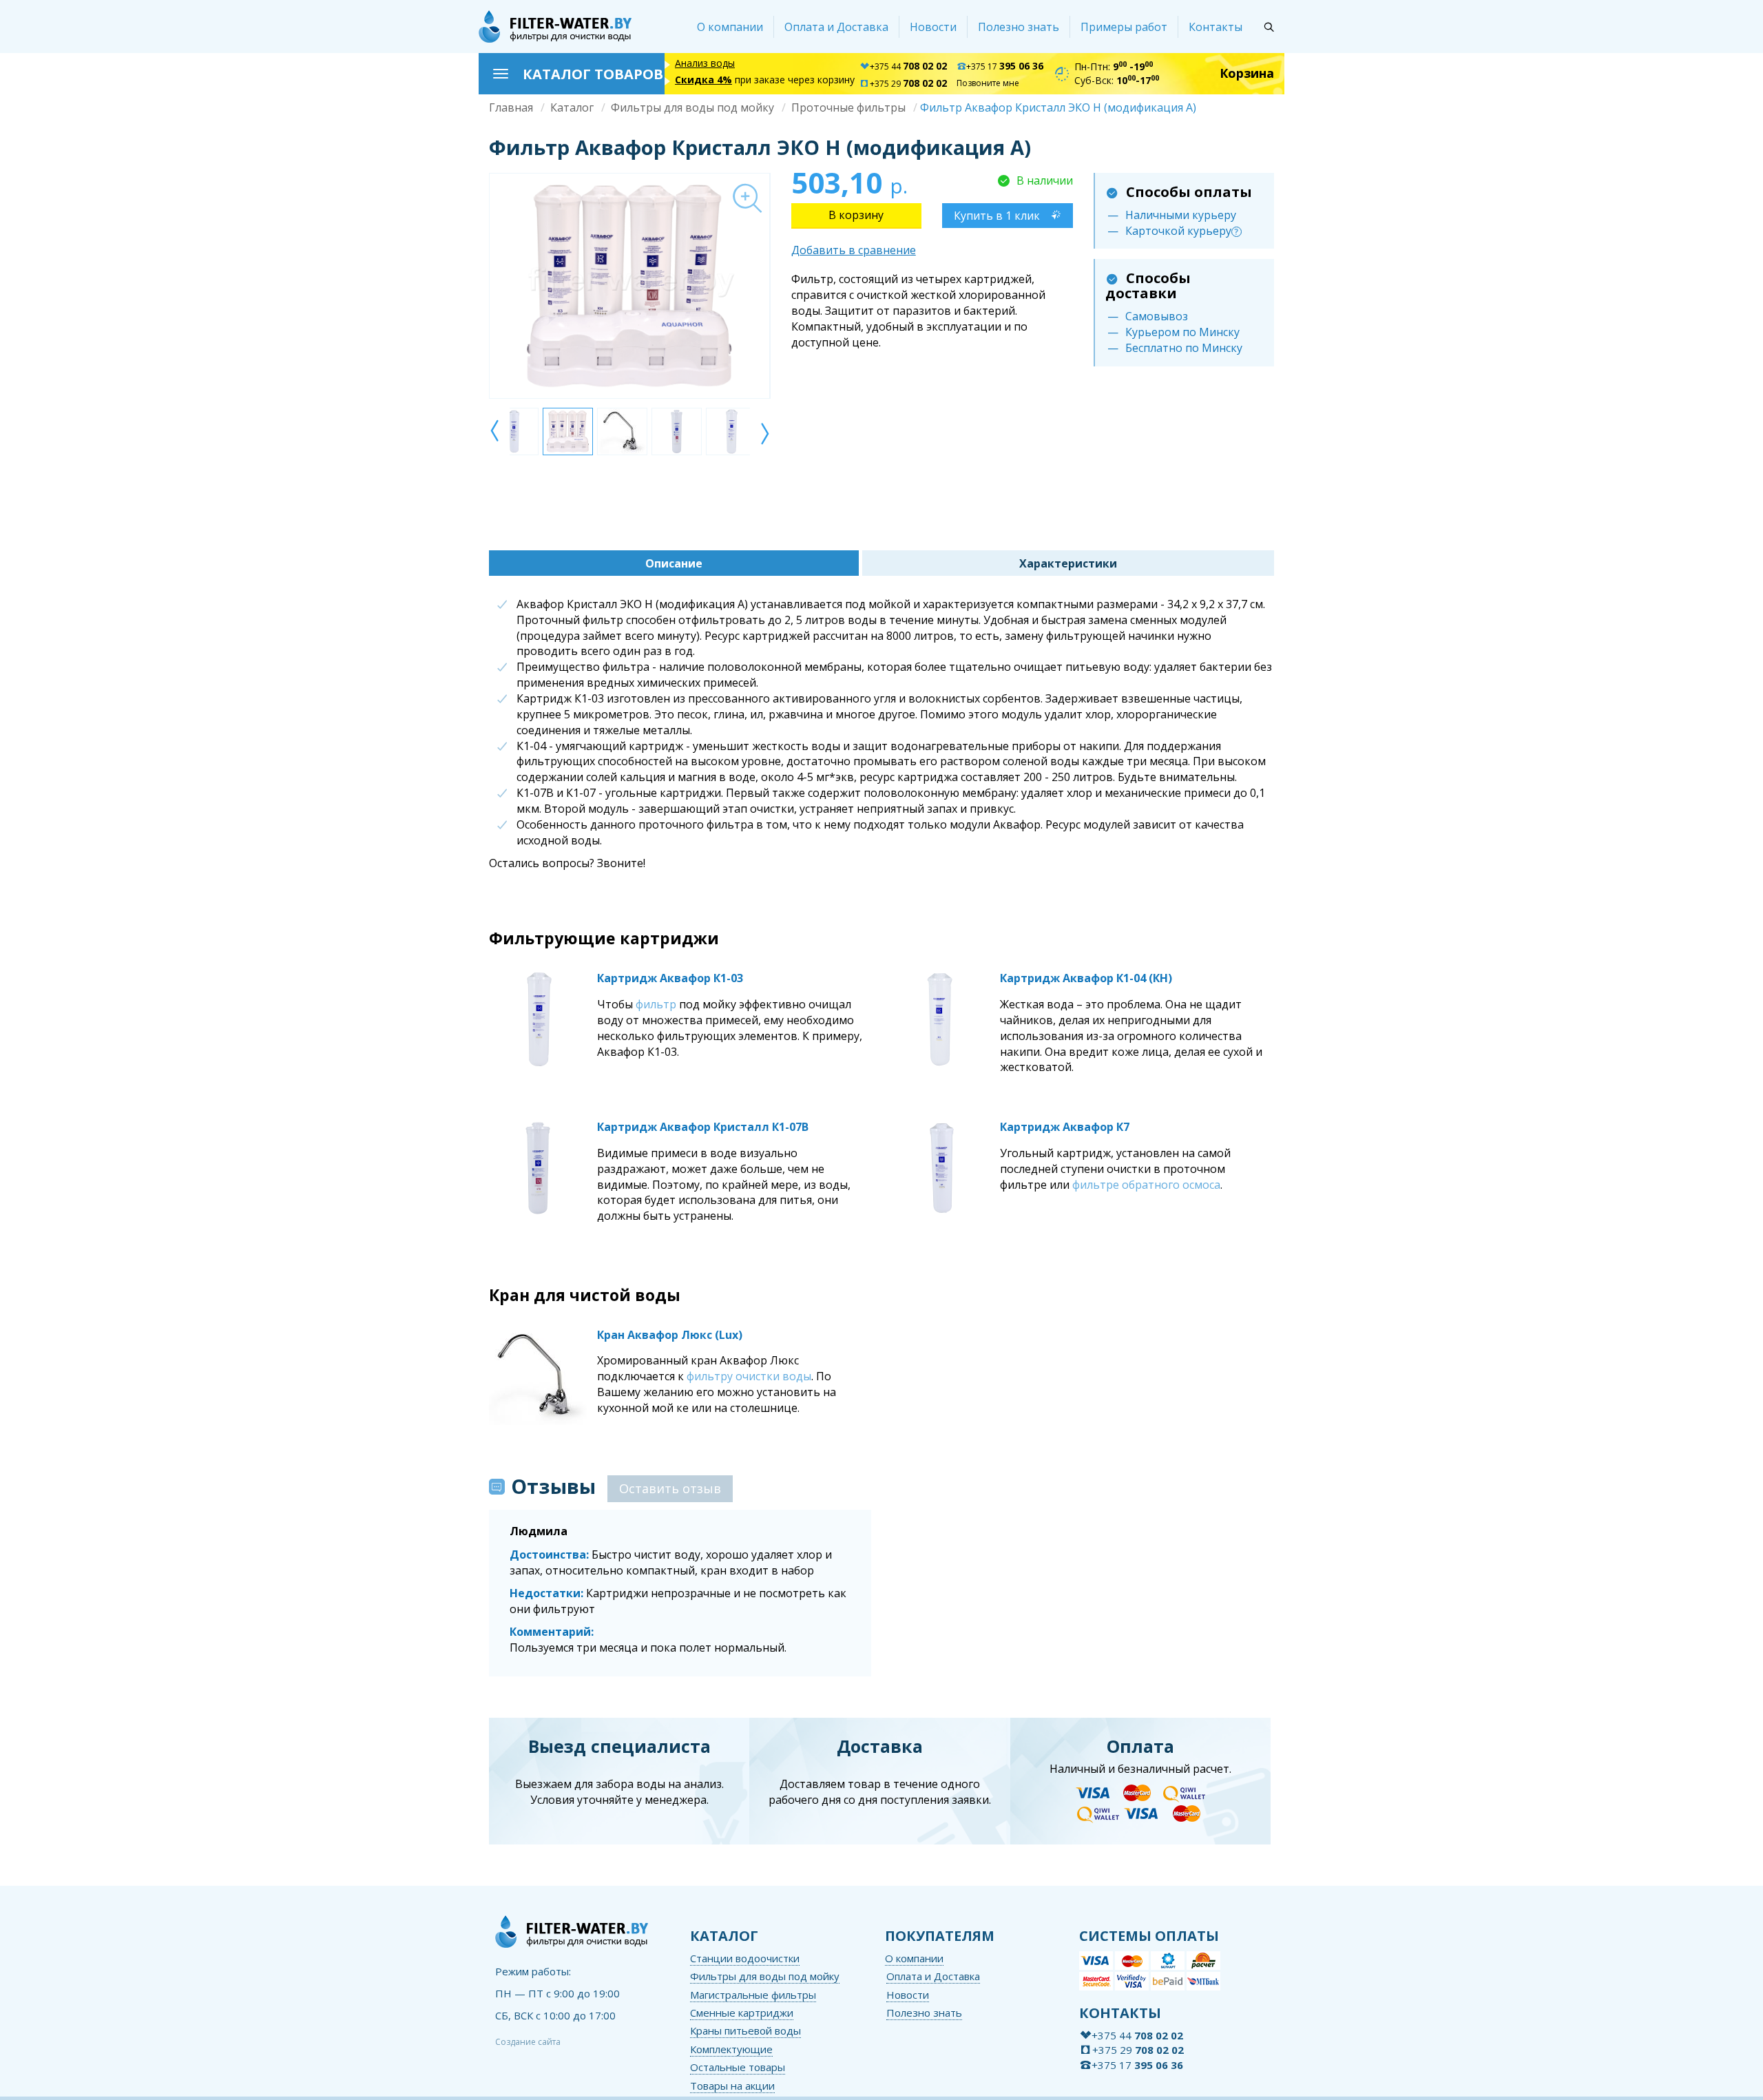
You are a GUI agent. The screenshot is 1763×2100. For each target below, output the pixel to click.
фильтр (656, 1004)
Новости (933, 27)
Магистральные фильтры (753, 1995)
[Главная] (555, 27)
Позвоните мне (988, 83)
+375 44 (908, 66)
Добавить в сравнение (854, 250)
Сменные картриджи (742, 2013)
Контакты (1216, 27)
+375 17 (1005, 66)
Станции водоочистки (745, 1958)
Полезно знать (1019, 27)
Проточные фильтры (848, 107)
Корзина (1247, 73)
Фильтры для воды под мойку (692, 107)
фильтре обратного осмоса (1146, 1185)
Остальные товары (738, 2067)
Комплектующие (731, 2049)
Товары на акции (732, 2086)
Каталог (572, 107)
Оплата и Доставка (836, 27)
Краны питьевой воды (745, 2030)
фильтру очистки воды (749, 1376)
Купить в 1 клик (997, 216)
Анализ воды (705, 63)
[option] (629, 286)
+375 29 (908, 84)
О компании (730, 27)
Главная (511, 107)
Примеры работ (1124, 27)
